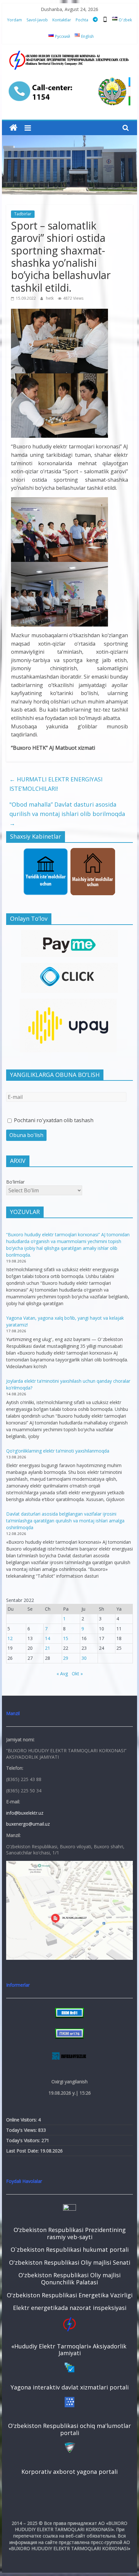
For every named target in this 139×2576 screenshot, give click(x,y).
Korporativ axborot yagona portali (69, 2472)
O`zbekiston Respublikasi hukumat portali (70, 2249)
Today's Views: (22, 2130)
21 (48, 1648)
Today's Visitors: (24, 2140)
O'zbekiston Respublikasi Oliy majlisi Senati (70, 2262)
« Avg (62, 1674)
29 (66, 1658)
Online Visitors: (22, 2120)
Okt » (77, 1674)
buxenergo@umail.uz (28, 1824)
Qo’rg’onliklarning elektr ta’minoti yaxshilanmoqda (58, 1451)
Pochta (82, 20)
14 (48, 1638)
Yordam (15, 20)
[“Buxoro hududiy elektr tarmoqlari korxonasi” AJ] (13, 128)
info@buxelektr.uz (25, 1813)
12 (10, 1638)
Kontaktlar (62, 20)
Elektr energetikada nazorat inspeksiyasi (70, 2308)
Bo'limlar (15, 1182)
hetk (50, 298)
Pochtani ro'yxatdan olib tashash (53, 1120)
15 (66, 1638)
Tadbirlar (23, 214)
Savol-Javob (37, 20)
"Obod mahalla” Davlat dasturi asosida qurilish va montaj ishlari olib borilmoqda (67, 814)
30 (84, 1658)
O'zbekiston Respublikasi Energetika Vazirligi (70, 2295)
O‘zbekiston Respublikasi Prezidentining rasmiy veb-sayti (70, 2233)
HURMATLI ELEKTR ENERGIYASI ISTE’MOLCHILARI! (56, 784)
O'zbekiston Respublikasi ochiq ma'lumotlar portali (69, 2429)
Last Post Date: (23, 2151)
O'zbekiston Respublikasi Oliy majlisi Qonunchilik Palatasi (69, 2279)
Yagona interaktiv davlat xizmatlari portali (70, 2387)
